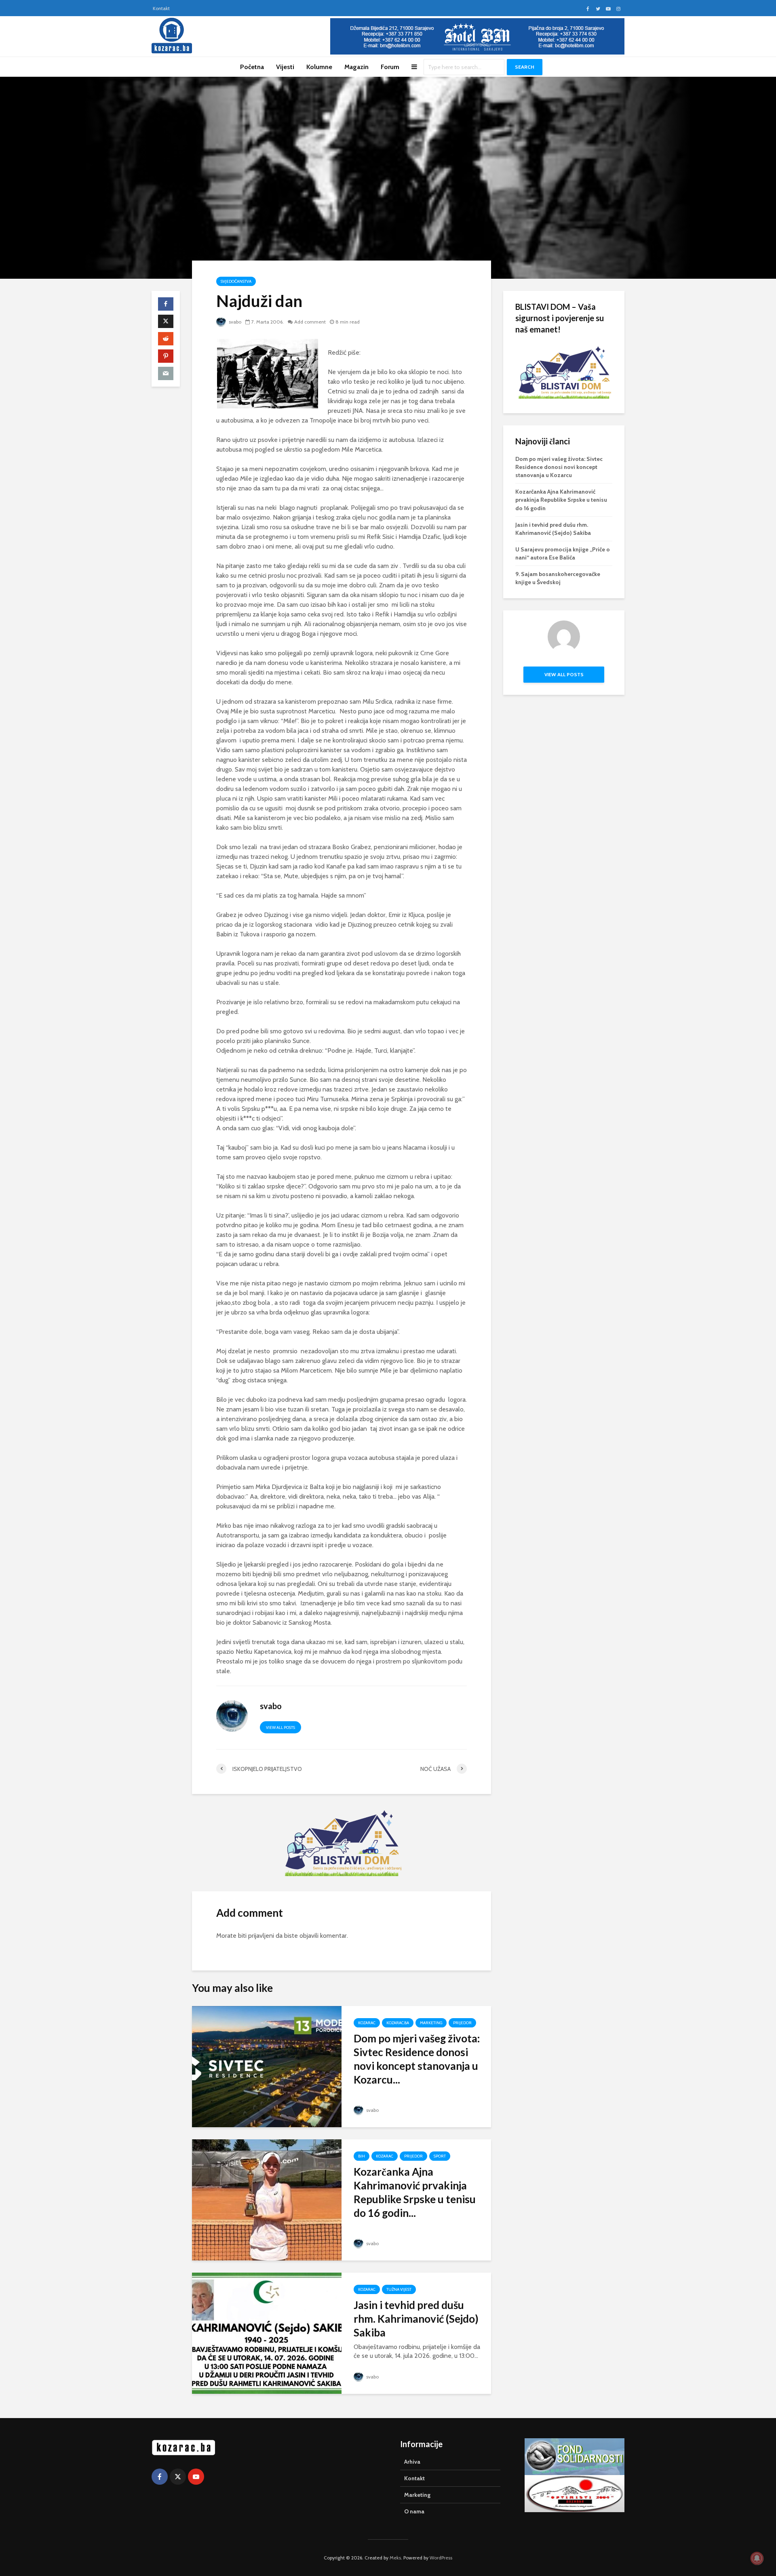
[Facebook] (160, 2477)
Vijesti (285, 67)
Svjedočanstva (236, 281)
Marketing (431, 2023)
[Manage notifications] (757, 2558)
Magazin (356, 67)
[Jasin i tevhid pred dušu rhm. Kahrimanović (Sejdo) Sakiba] (267, 2333)
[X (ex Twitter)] (178, 2477)
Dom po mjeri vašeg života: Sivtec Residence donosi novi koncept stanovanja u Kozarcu (559, 467)
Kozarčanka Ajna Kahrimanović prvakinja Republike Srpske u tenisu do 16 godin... (415, 2192)
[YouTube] (196, 2477)
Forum (390, 67)
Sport (440, 2156)
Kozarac (367, 2023)
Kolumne (319, 67)
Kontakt (161, 8)
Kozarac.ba (398, 2023)
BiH (362, 2156)
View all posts (280, 1727)
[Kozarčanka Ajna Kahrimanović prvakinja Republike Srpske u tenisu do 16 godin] (267, 2199)
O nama (414, 2511)
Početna (252, 67)
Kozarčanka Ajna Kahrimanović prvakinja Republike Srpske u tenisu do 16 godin (561, 500)
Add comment (310, 322)
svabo (234, 322)
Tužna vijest (399, 2289)
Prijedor (462, 2023)
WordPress (441, 2558)
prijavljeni (261, 1936)
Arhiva (412, 2462)
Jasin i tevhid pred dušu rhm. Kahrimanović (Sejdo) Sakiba (416, 2319)
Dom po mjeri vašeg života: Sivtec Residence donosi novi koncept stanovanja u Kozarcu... (417, 2059)
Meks (395, 2558)
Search (525, 67)
